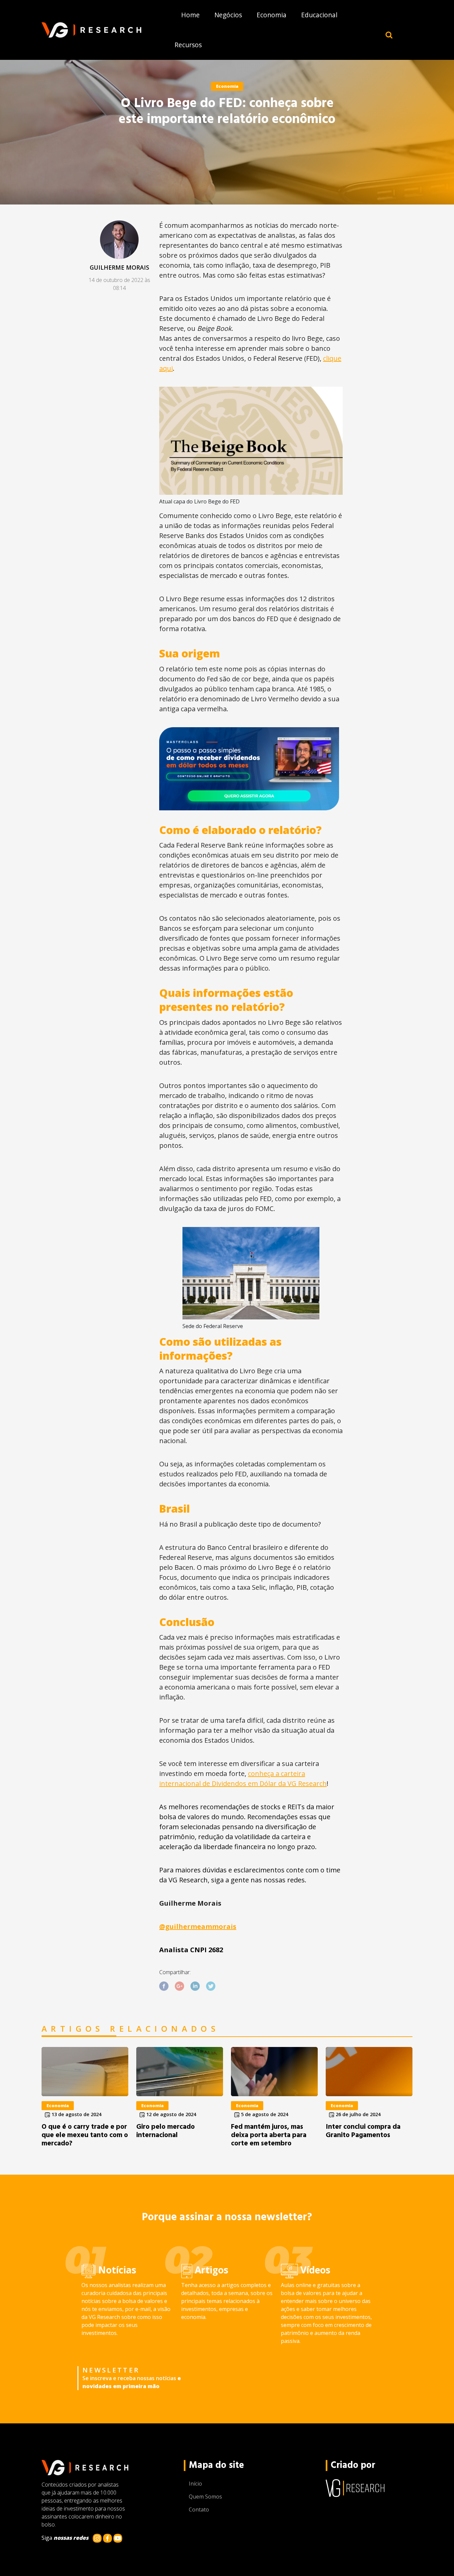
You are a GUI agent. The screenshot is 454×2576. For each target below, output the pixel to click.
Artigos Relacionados (130, 2029)
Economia (272, 15)
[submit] (389, 35)
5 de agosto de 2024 (264, 2114)
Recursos (188, 45)
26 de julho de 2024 (357, 2114)
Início (195, 2484)
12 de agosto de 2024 (170, 2114)
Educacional (319, 15)
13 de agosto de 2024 (76, 2114)
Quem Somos (205, 2497)
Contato (199, 2509)
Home (190, 15)
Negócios (228, 15)
